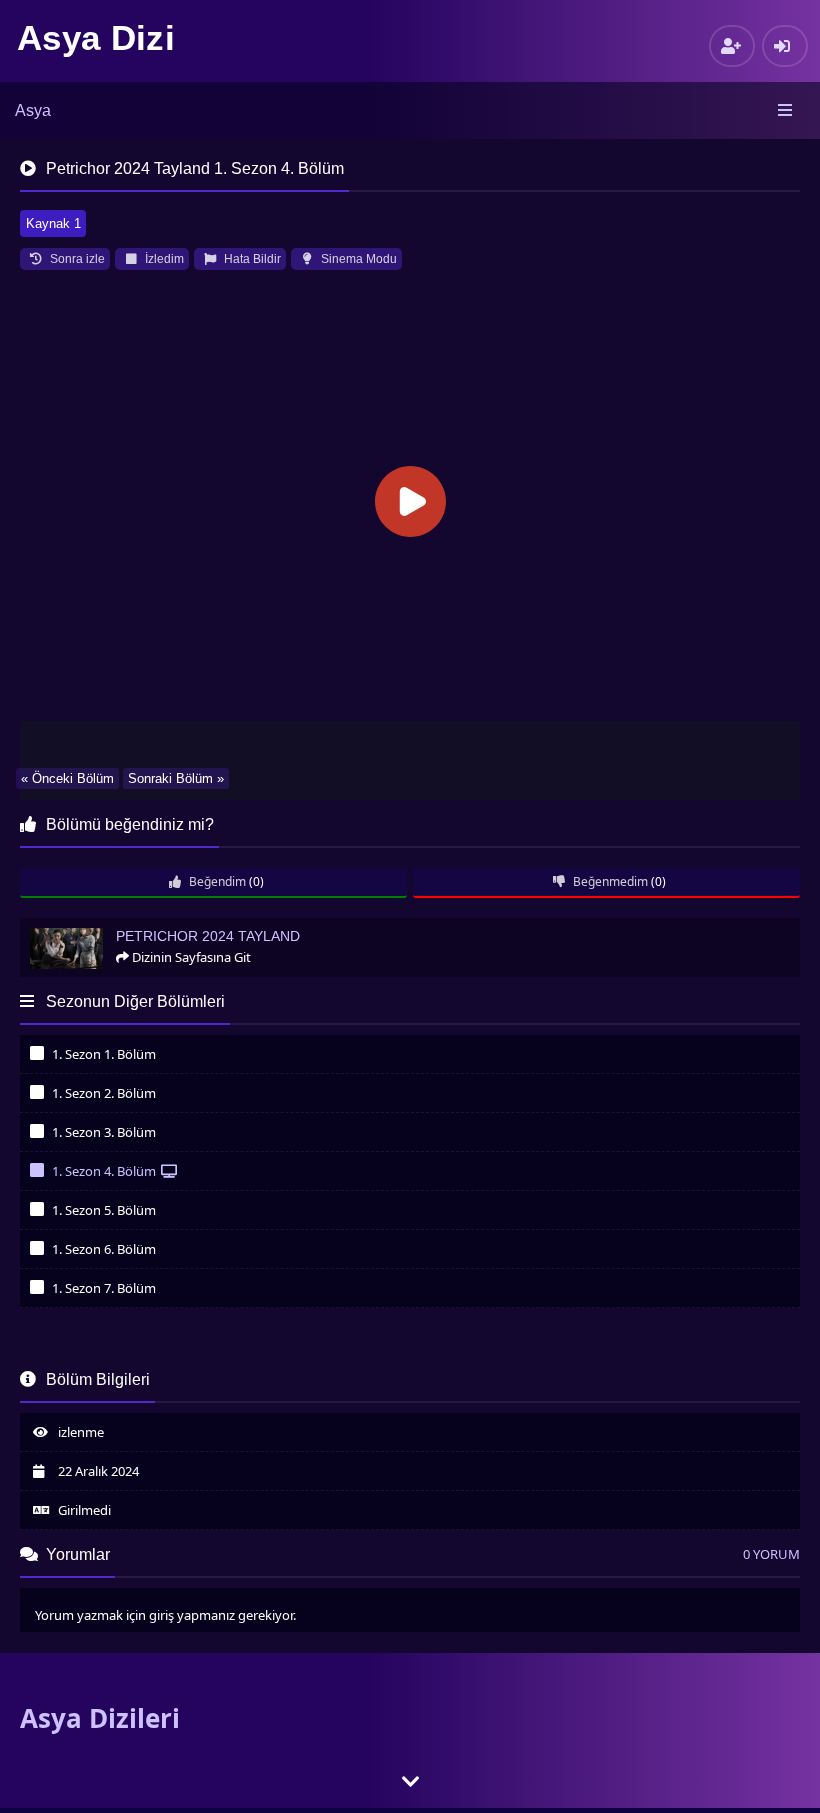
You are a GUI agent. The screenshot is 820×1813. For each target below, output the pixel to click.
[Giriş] (785, 46)
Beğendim (216, 881)
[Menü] (786, 111)
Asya (33, 110)
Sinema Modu (357, 259)
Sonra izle (76, 259)
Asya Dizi (96, 37)
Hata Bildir (251, 259)
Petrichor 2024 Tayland (94, 926)
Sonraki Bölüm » (176, 778)
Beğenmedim (609, 881)
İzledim (163, 259)
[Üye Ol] (732, 46)
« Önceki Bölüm (67, 778)
